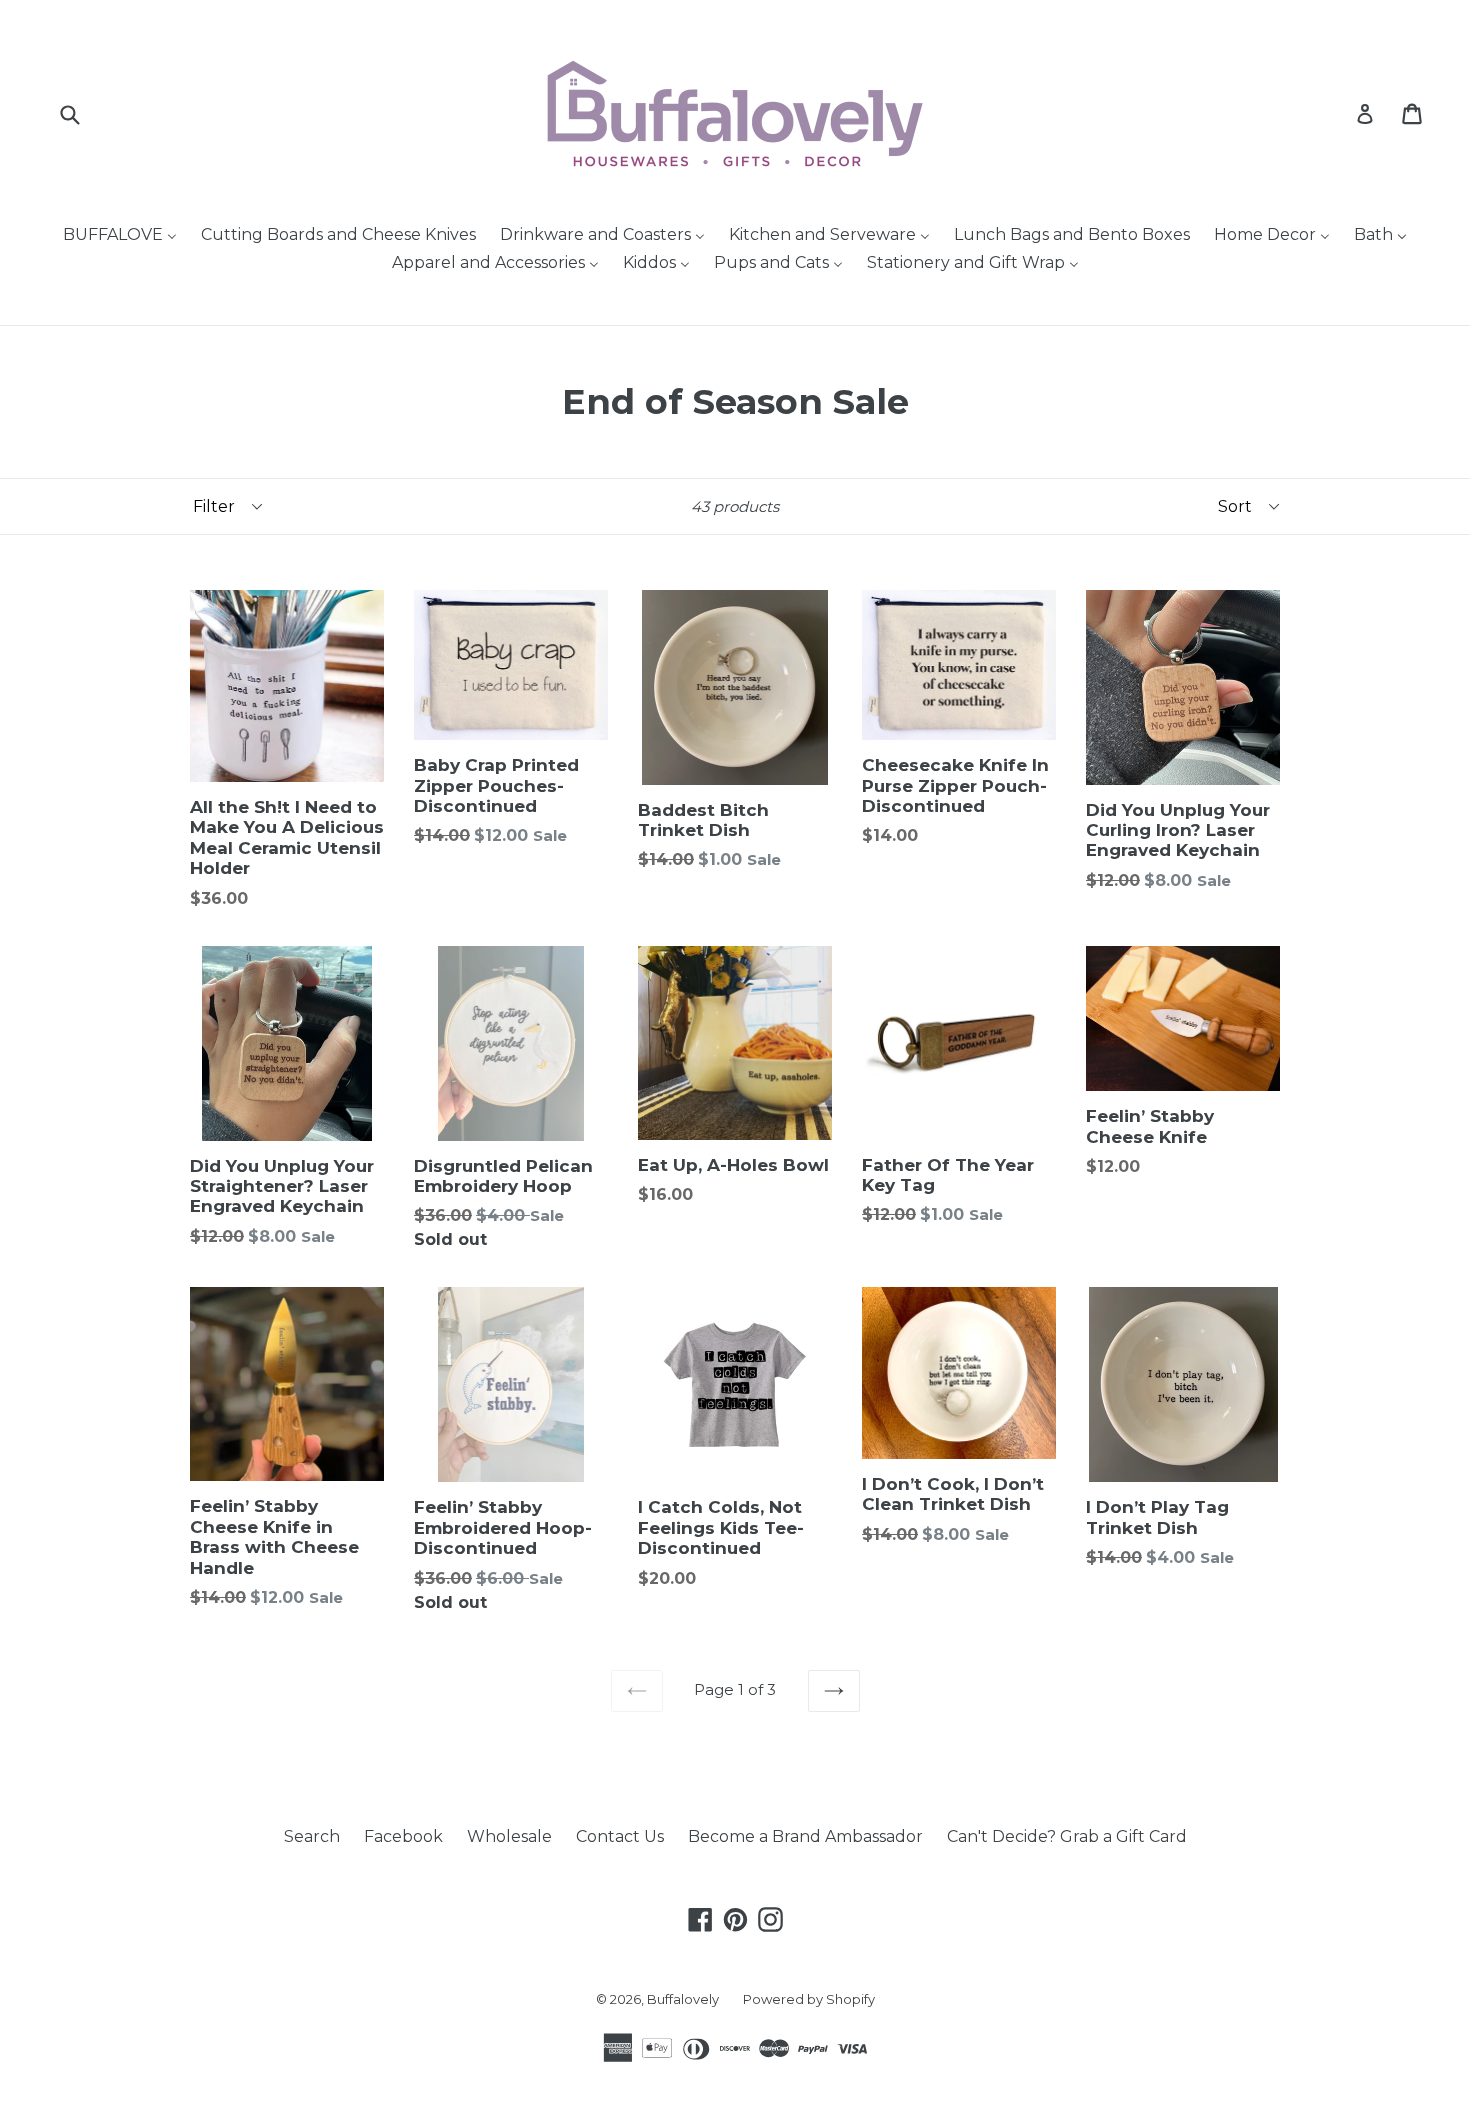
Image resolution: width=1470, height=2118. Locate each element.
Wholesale (509, 1836)
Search (312, 1836)
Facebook (403, 1836)
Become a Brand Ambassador (805, 1836)
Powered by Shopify (809, 1999)
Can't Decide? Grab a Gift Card (1067, 1836)
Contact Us (620, 1836)
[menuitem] (120, 236)
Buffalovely (683, 1999)
